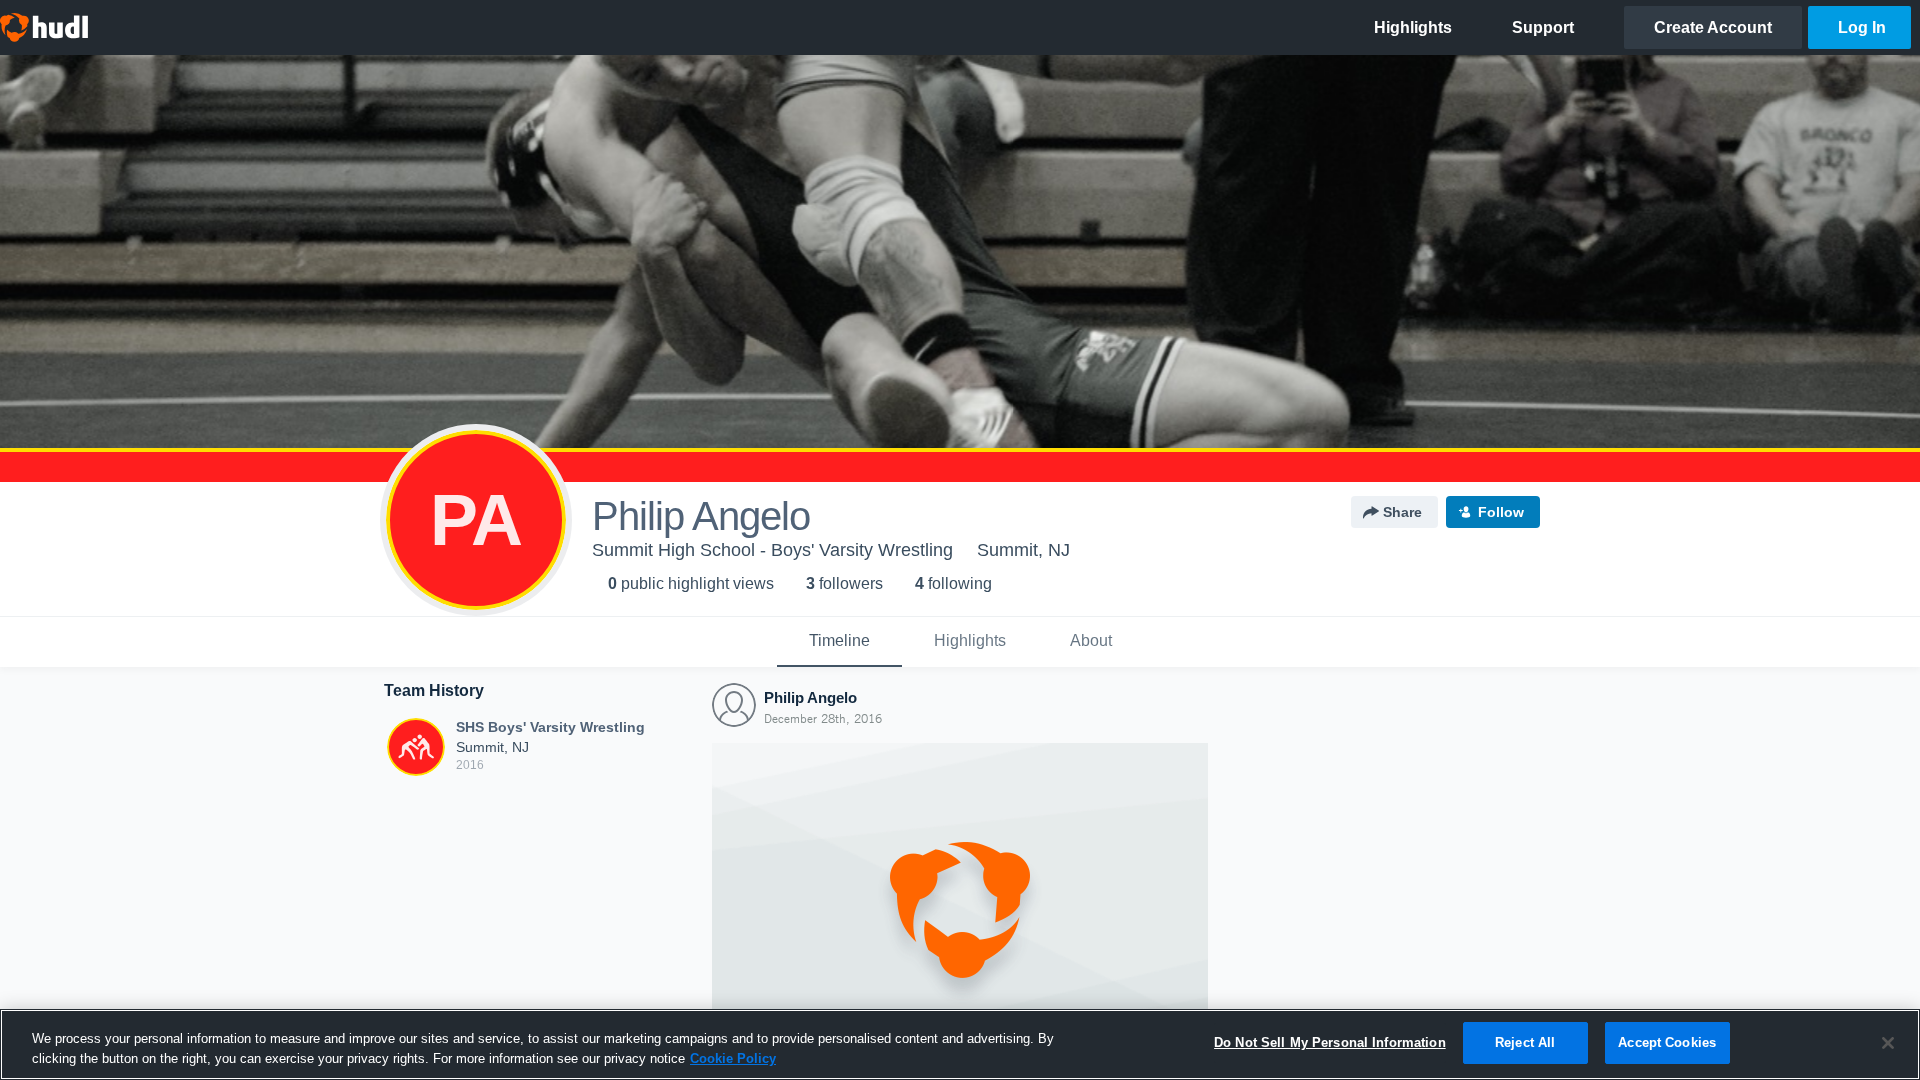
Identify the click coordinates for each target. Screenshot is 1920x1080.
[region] (960, 1044)
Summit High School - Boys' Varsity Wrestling (772, 550)
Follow (1501, 512)
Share (1402, 512)
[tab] (839, 642)
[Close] (1888, 1043)
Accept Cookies (1667, 1042)
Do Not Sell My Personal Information (1330, 1042)
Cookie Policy (733, 1058)
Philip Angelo (810, 697)
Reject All (1525, 1042)
